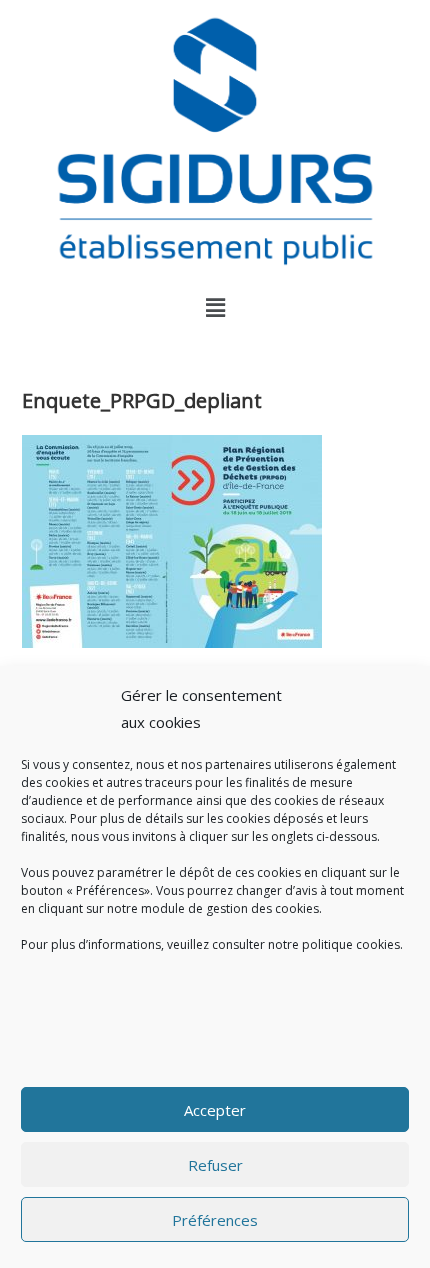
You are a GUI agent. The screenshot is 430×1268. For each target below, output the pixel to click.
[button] (215, 308)
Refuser (215, 1165)
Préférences (215, 1220)
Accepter (215, 1110)
